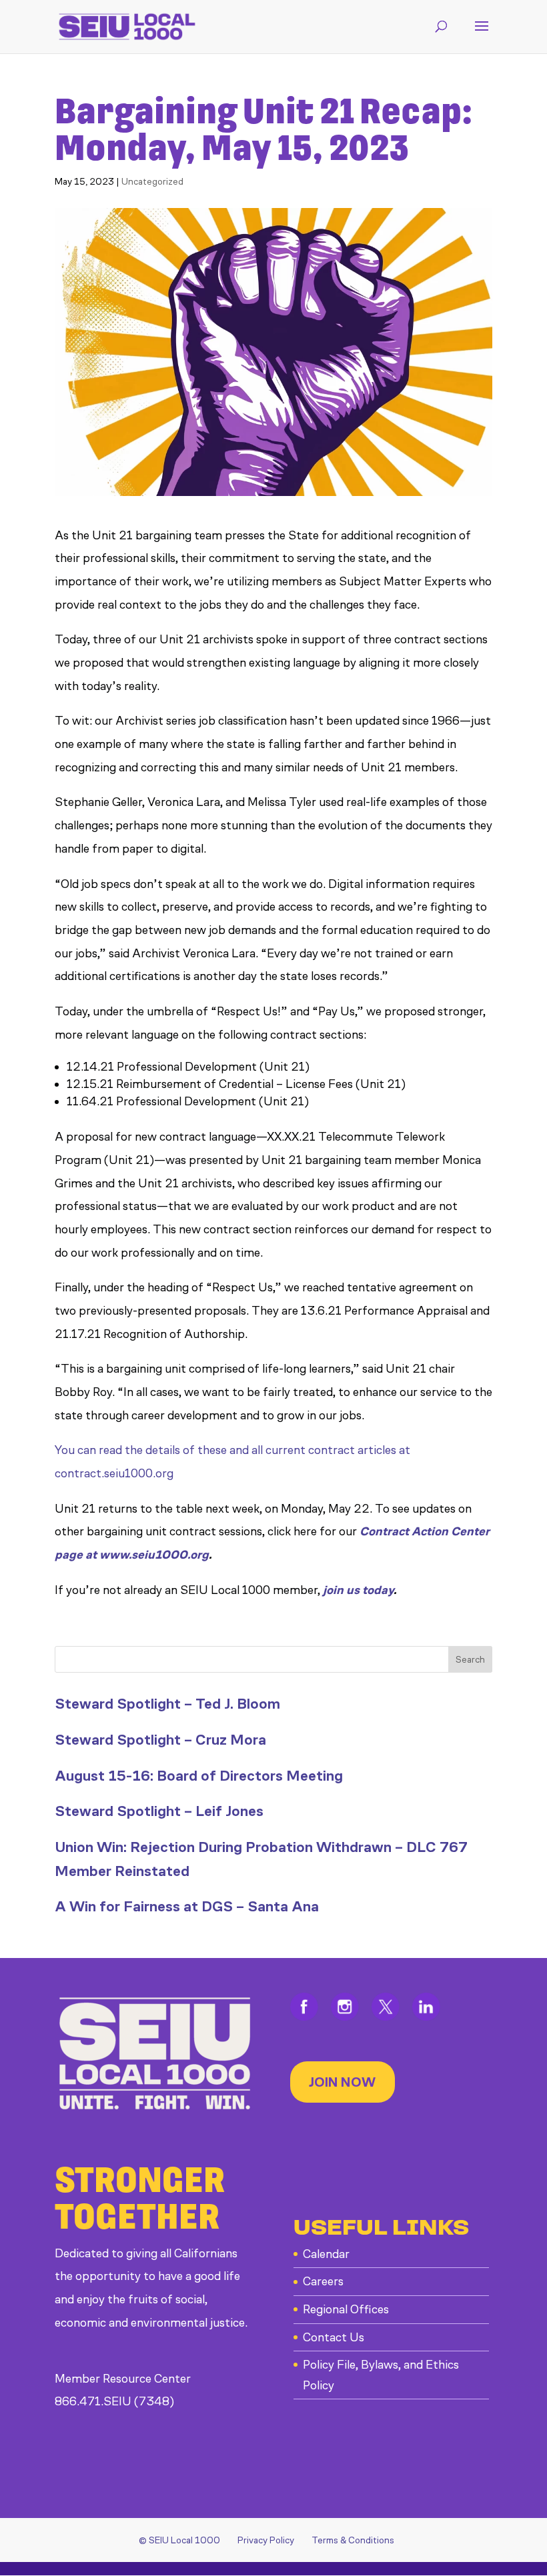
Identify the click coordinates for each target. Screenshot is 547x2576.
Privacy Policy (266, 2540)
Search (470, 1660)
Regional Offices (346, 2309)
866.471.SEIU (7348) (114, 2401)
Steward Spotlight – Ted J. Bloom (167, 1704)
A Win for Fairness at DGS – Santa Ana (187, 1906)
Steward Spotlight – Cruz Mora (160, 1740)
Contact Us (334, 2337)
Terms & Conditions (353, 2540)
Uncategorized (152, 182)
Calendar (326, 2254)
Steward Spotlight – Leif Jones (159, 1811)
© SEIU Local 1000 (179, 2540)
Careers (323, 2281)
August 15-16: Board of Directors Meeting (199, 1776)
